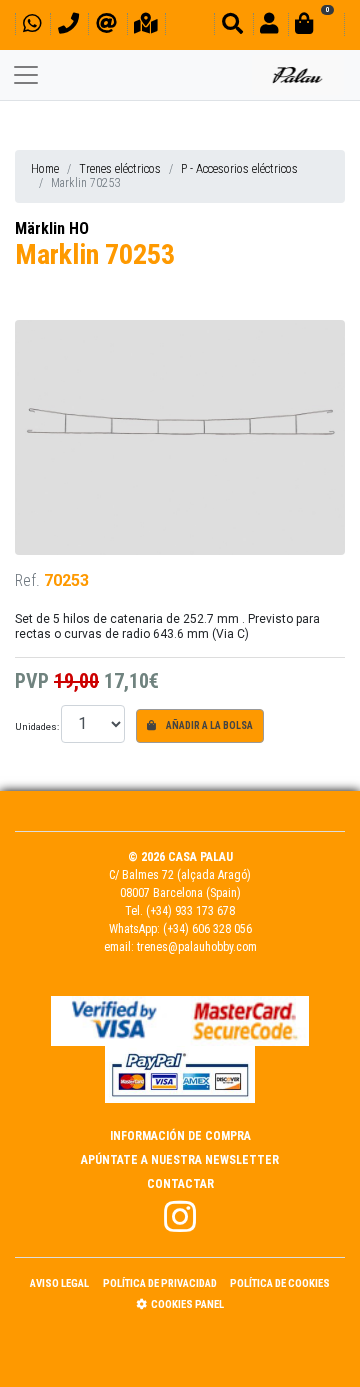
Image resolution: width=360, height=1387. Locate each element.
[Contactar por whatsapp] (32, 26)
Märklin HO (52, 228)
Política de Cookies (280, 1283)
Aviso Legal (59, 1283)
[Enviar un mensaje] (106, 26)
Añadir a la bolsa (208, 725)
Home (45, 169)
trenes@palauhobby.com (197, 947)
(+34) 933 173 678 (190, 911)
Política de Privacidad (160, 1283)
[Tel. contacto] (68, 26)
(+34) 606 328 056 (207, 929)
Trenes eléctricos (120, 169)
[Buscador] (232, 26)
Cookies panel (187, 1304)
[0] (316, 26)
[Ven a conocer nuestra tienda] (146, 26)
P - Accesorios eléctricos (239, 169)
